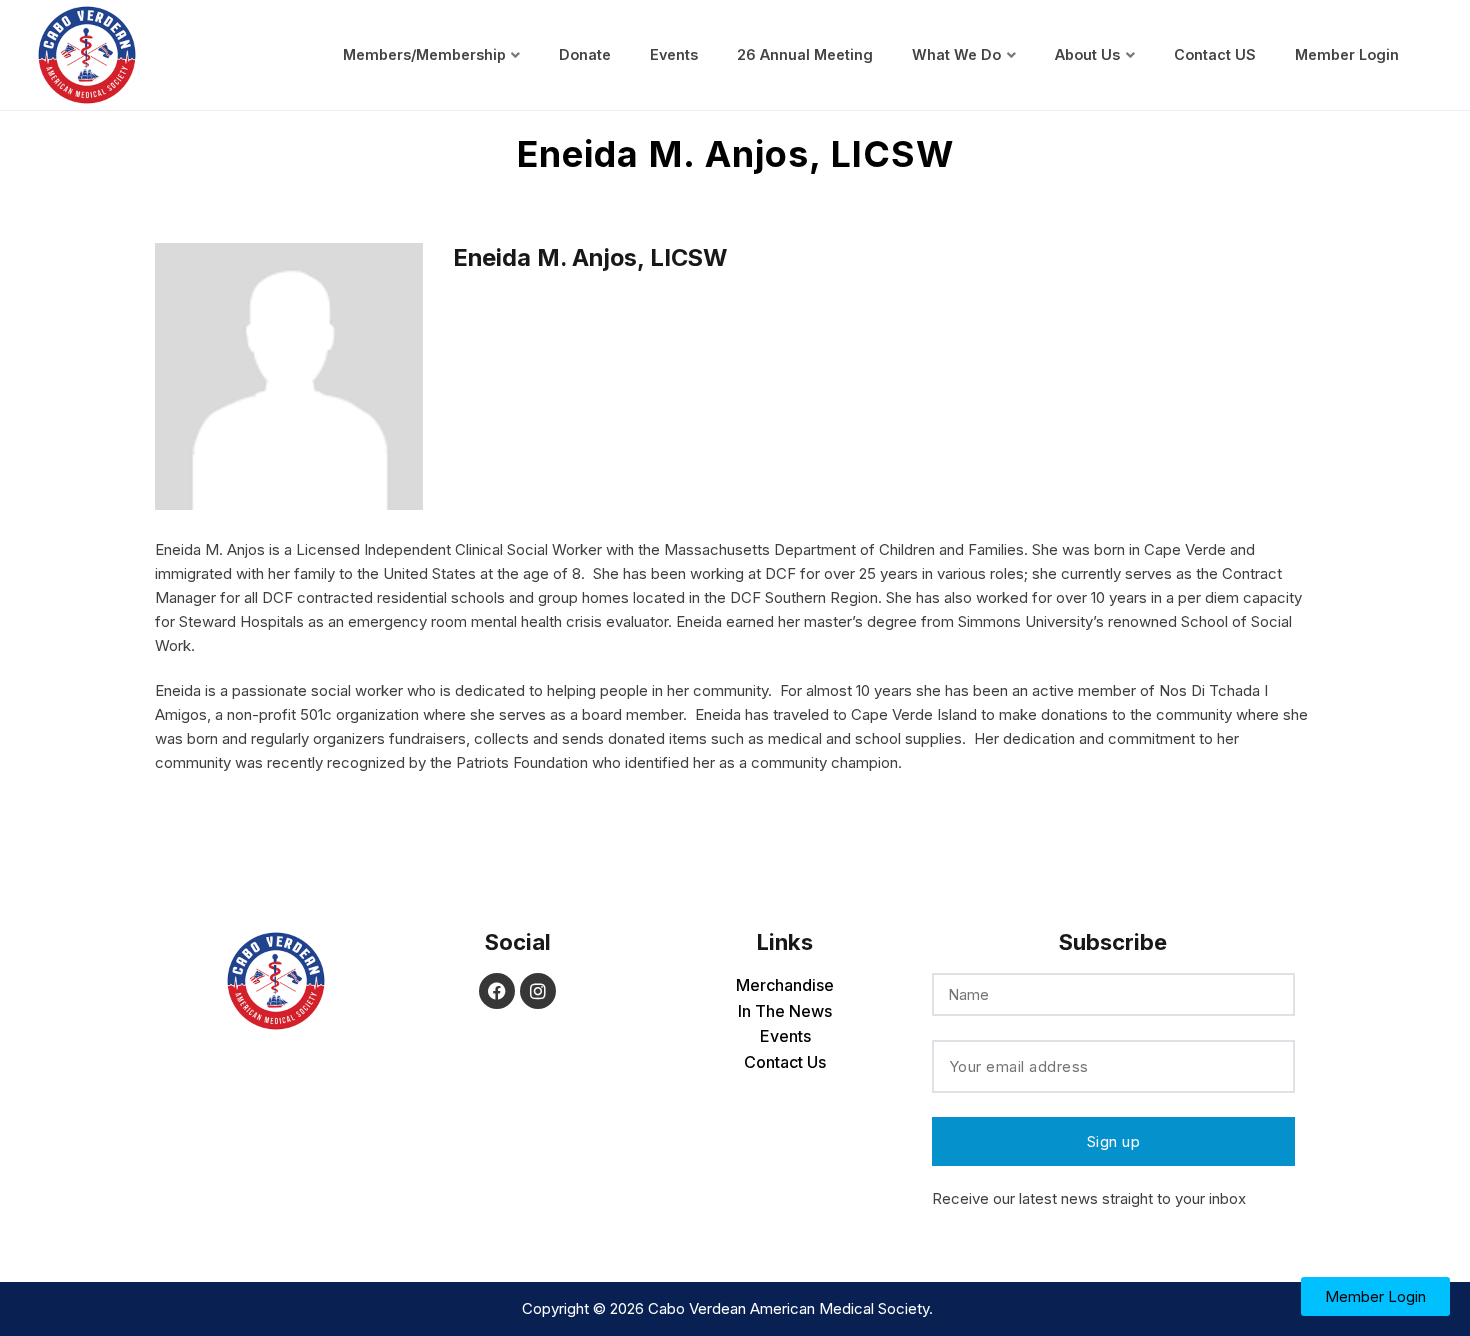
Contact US (1215, 54)
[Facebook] (497, 991)
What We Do (956, 54)
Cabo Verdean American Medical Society (788, 1308)
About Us (1087, 54)
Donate (585, 54)
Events (674, 54)
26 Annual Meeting (805, 54)
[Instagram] (538, 991)
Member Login (1347, 54)
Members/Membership (424, 54)
